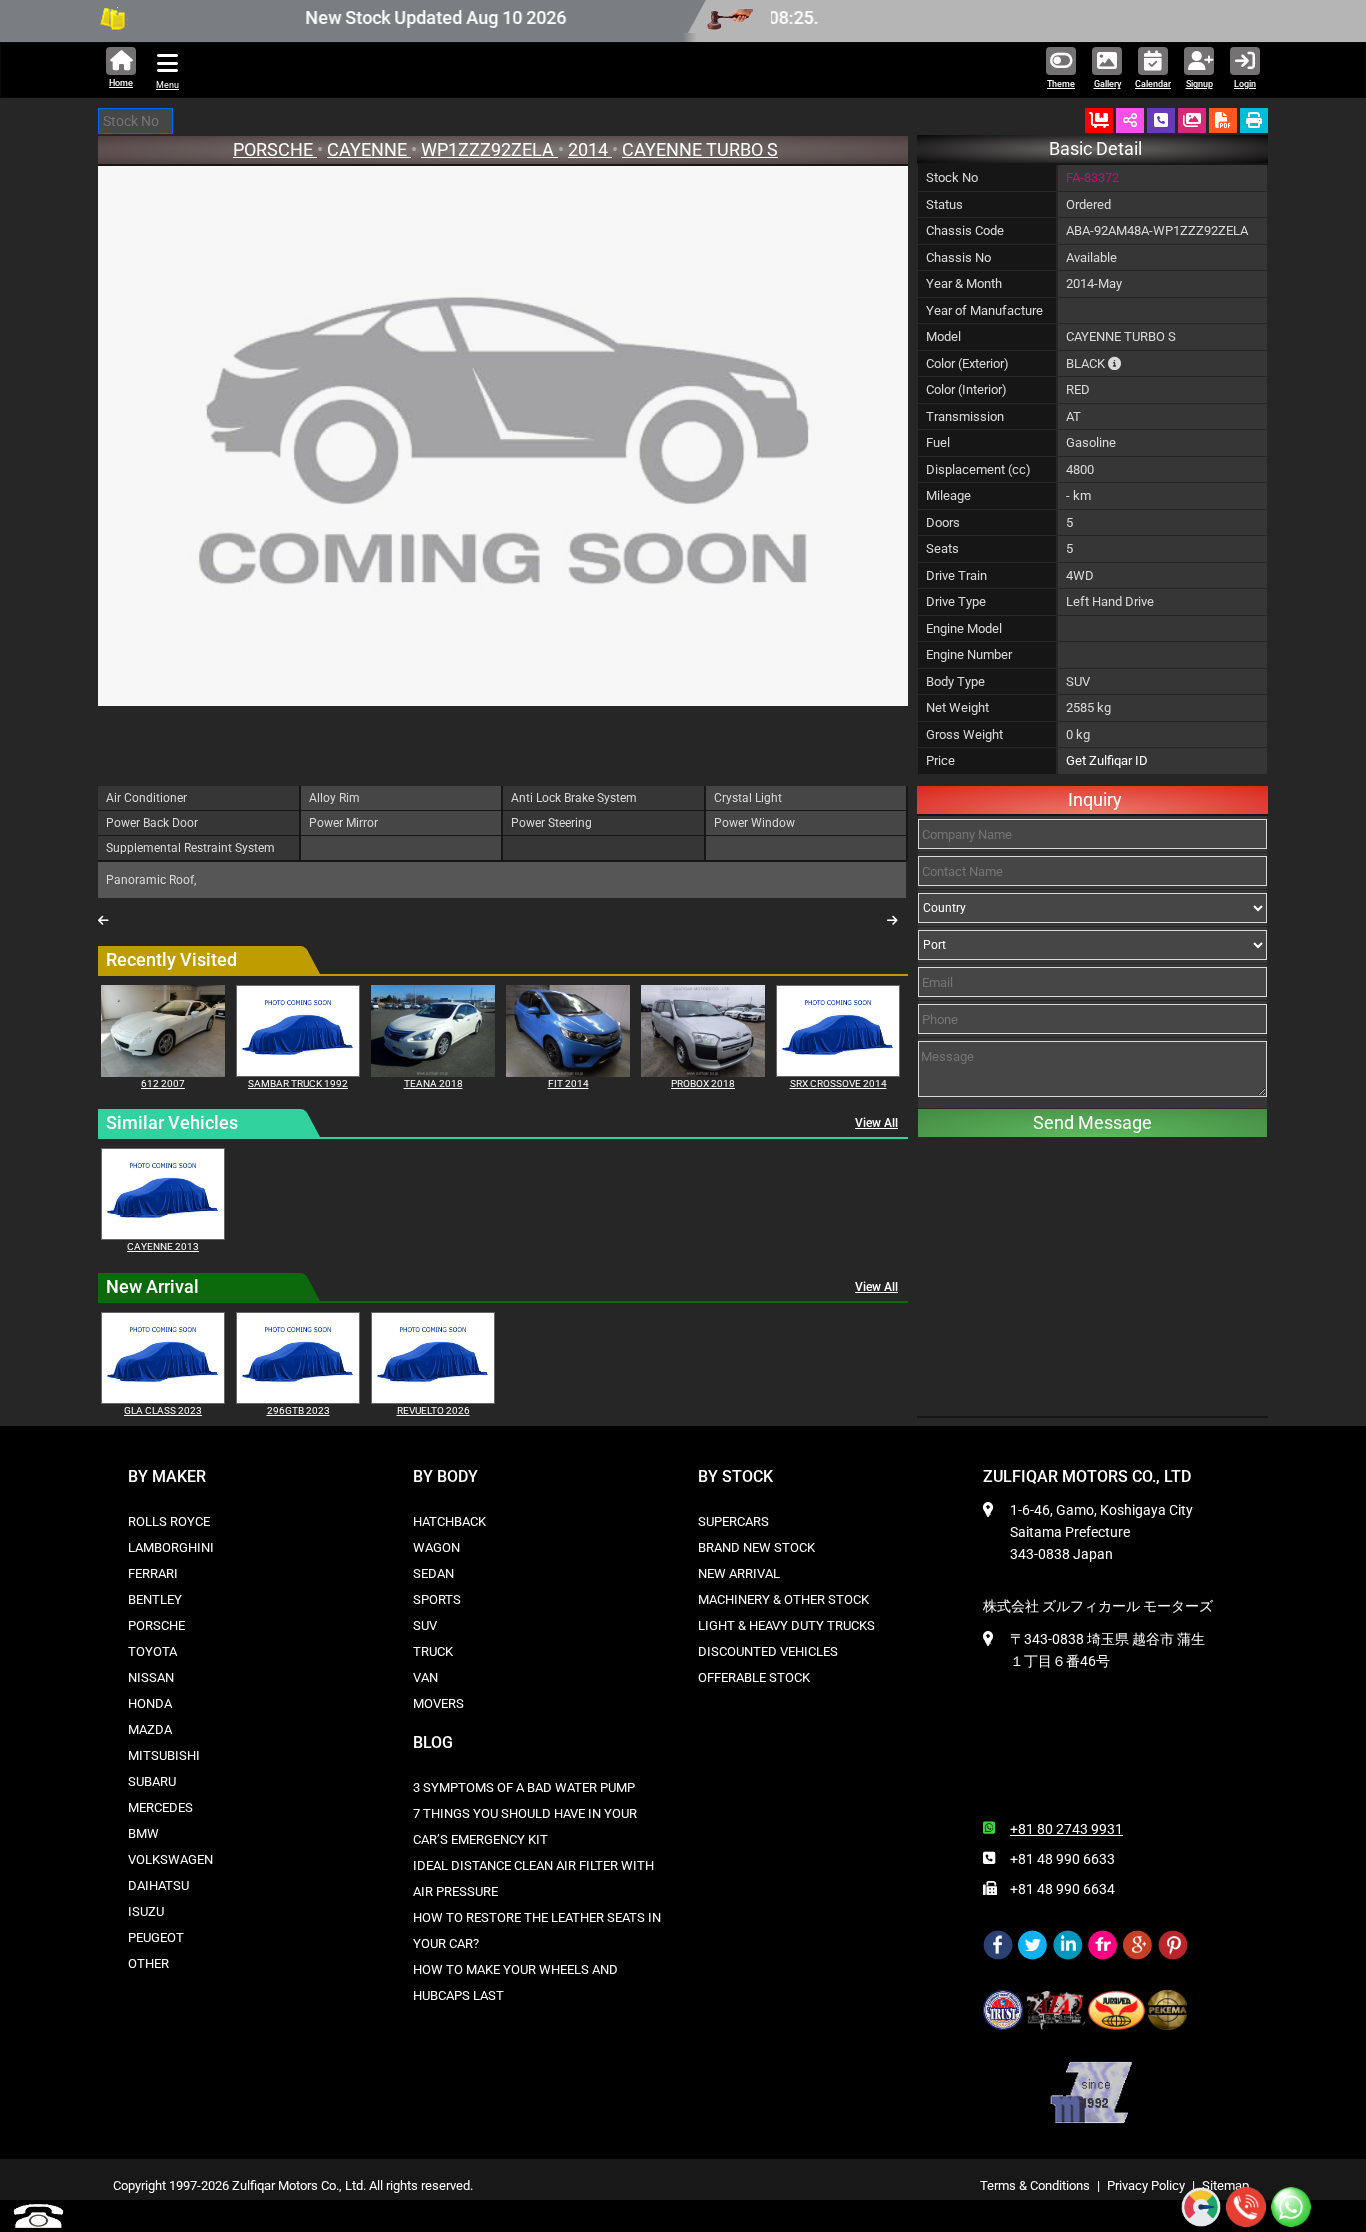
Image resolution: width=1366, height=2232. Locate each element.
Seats (942, 548)
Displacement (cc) (978, 469)
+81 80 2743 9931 (1066, 1829)
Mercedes (160, 1807)
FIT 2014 (568, 1083)
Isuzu (146, 1911)
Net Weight (957, 707)
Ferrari (153, 1573)
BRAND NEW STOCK (756, 1547)
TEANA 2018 (433, 1083)
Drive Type (956, 601)
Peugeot (156, 1937)
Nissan (151, 1677)
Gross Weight (964, 734)
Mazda (150, 1729)
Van (425, 1677)
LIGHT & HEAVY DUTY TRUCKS (786, 1625)
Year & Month (964, 283)
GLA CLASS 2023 (163, 1410)
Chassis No (958, 257)
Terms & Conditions (1035, 2185)
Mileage (948, 495)
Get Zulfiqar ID (1107, 760)
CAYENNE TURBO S (700, 149)
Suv (425, 1625)
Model (943, 336)
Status (944, 204)
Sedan (433, 1573)
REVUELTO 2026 (433, 1410)
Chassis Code (965, 230)
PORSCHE (275, 149)
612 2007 (163, 1083)
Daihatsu (158, 1885)
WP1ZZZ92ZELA (489, 149)
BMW (143, 1833)
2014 (590, 149)
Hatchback (449, 1521)
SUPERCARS (733, 1521)
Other (148, 1963)
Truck (433, 1651)
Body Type (955, 681)
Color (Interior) (966, 389)
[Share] (1130, 120)
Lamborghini (171, 1547)
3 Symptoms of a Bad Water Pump (524, 1787)
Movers (438, 1703)
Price (940, 760)
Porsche (156, 1625)
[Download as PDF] (1223, 120)
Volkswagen (170, 1859)
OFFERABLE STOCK (754, 1677)
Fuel (938, 442)
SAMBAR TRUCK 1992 (298, 1083)
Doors (943, 522)
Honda (150, 1703)
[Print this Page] (1254, 120)
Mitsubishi (164, 1755)
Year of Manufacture (984, 310)
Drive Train (956, 575)
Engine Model (964, 628)
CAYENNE (369, 149)
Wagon (436, 1547)
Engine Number (969, 654)
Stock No (952, 177)
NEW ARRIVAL (739, 1573)
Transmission (965, 416)
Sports (437, 1599)
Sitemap (1225, 2185)
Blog (433, 1742)
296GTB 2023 (298, 1410)
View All (876, 1123)
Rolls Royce (169, 1521)
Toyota (152, 1651)
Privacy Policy (1146, 2185)
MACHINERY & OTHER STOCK (783, 1599)
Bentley (155, 1599)
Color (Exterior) (967, 363)
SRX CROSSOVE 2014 (838, 1083)
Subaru (152, 1781)
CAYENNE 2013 (163, 1246)
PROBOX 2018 (703, 1083)
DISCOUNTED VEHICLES (768, 1651)
